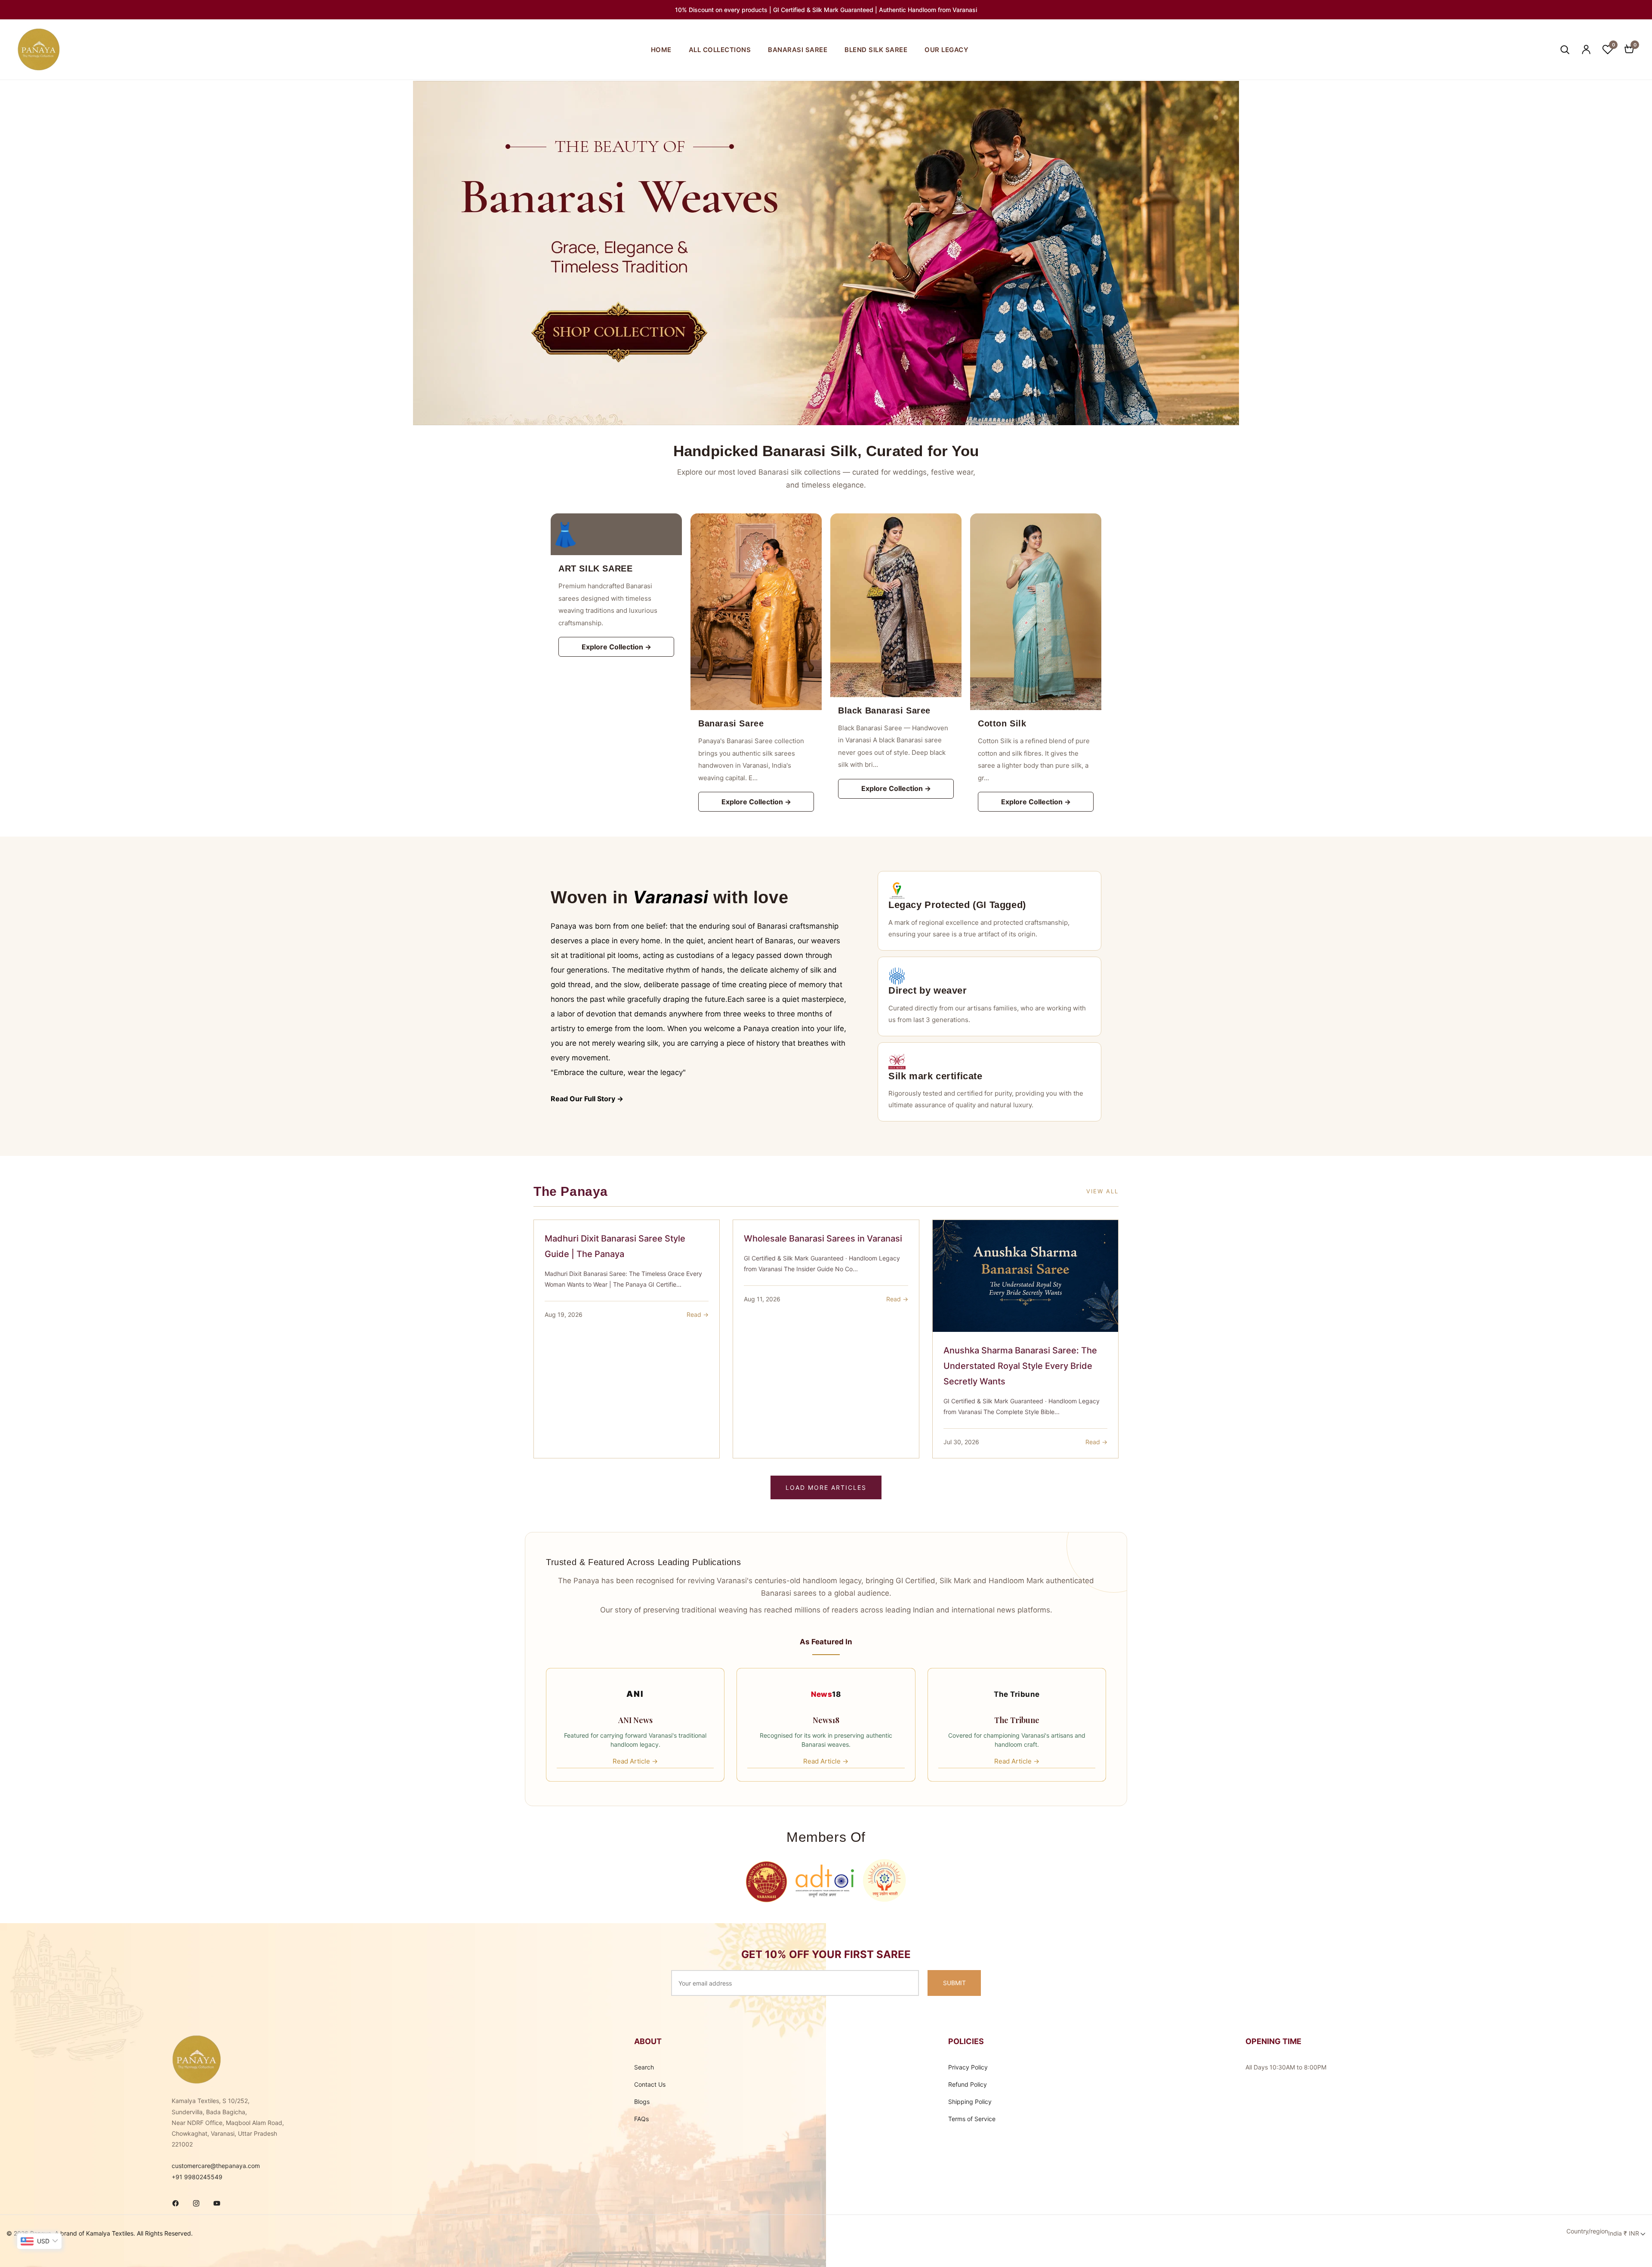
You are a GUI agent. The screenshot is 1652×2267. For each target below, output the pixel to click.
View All (1102, 1191)
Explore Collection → (616, 647)
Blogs (642, 2102)
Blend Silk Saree (876, 50)
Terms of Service (972, 2119)
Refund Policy (968, 2084)
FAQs (641, 2119)
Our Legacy (946, 50)
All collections (720, 50)
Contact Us (650, 2084)
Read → (698, 1314)
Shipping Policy (970, 2102)
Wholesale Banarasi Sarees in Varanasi (823, 1239)
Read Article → (635, 1761)
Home (661, 50)
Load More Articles (826, 1487)
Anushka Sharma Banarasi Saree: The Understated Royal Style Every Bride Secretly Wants (1020, 1366)
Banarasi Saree (798, 50)
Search (644, 2067)
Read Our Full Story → (587, 1099)
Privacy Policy (968, 2067)
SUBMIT (954, 1983)
